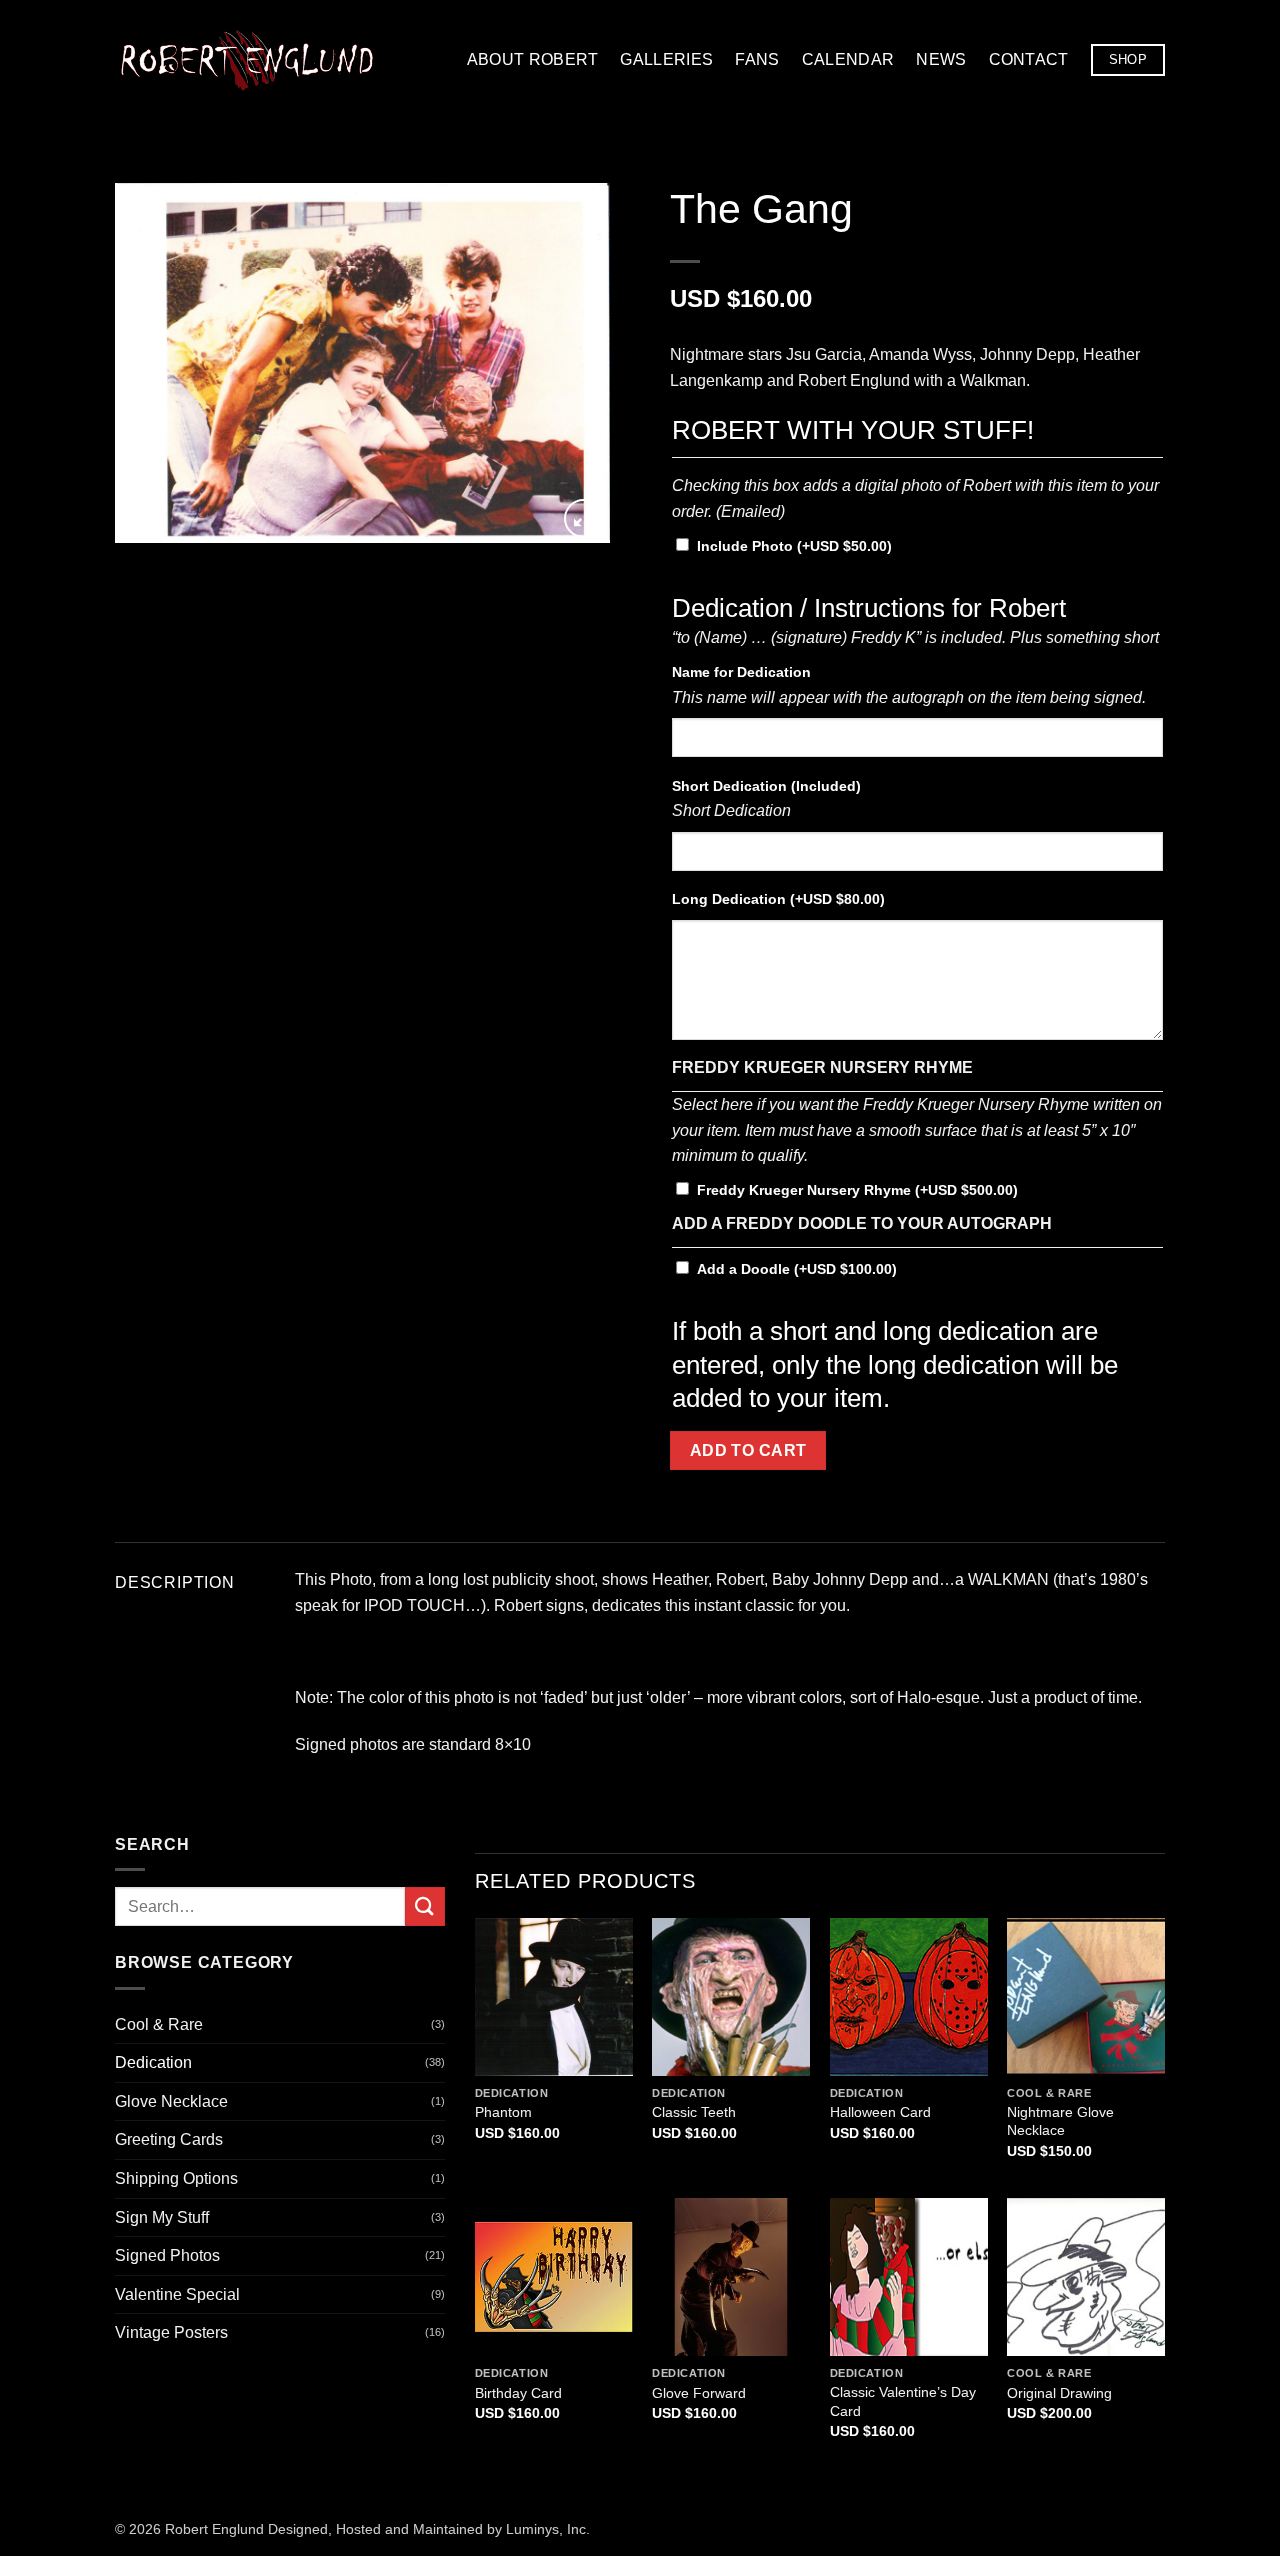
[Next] (575, 363)
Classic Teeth (694, 2112)
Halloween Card (880, 2112)
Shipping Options (176, 2178)
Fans (757, 59)
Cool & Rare (159, 2024)
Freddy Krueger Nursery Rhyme (857, 1190)
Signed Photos (167, 2255)
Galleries (666, 59)
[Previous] (150, 363)
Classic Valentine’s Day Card (903, 2401)
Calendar (848, 59)
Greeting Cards (169, 2139)
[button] (583, 518)
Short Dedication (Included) (766, 786)
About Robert (533, 59)
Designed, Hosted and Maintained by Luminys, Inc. (429, 2529)
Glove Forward (699, 2393)
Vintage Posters (171, 2332)
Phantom (503, 2112)
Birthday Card (518, 2393)
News (941, 59)
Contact (1029, 59)
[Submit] (425, 1906)
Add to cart (748, 1450)
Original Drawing (1059, 2393)
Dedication (153, 2062)
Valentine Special (177, 2294)
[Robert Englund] (247, 59)
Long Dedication (778, 899)
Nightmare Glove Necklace (1060, 2121)
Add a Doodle (797, 1269)
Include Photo (794, 546)
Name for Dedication (741, 672)
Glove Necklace (171, 2101)
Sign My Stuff (162, 2217)
